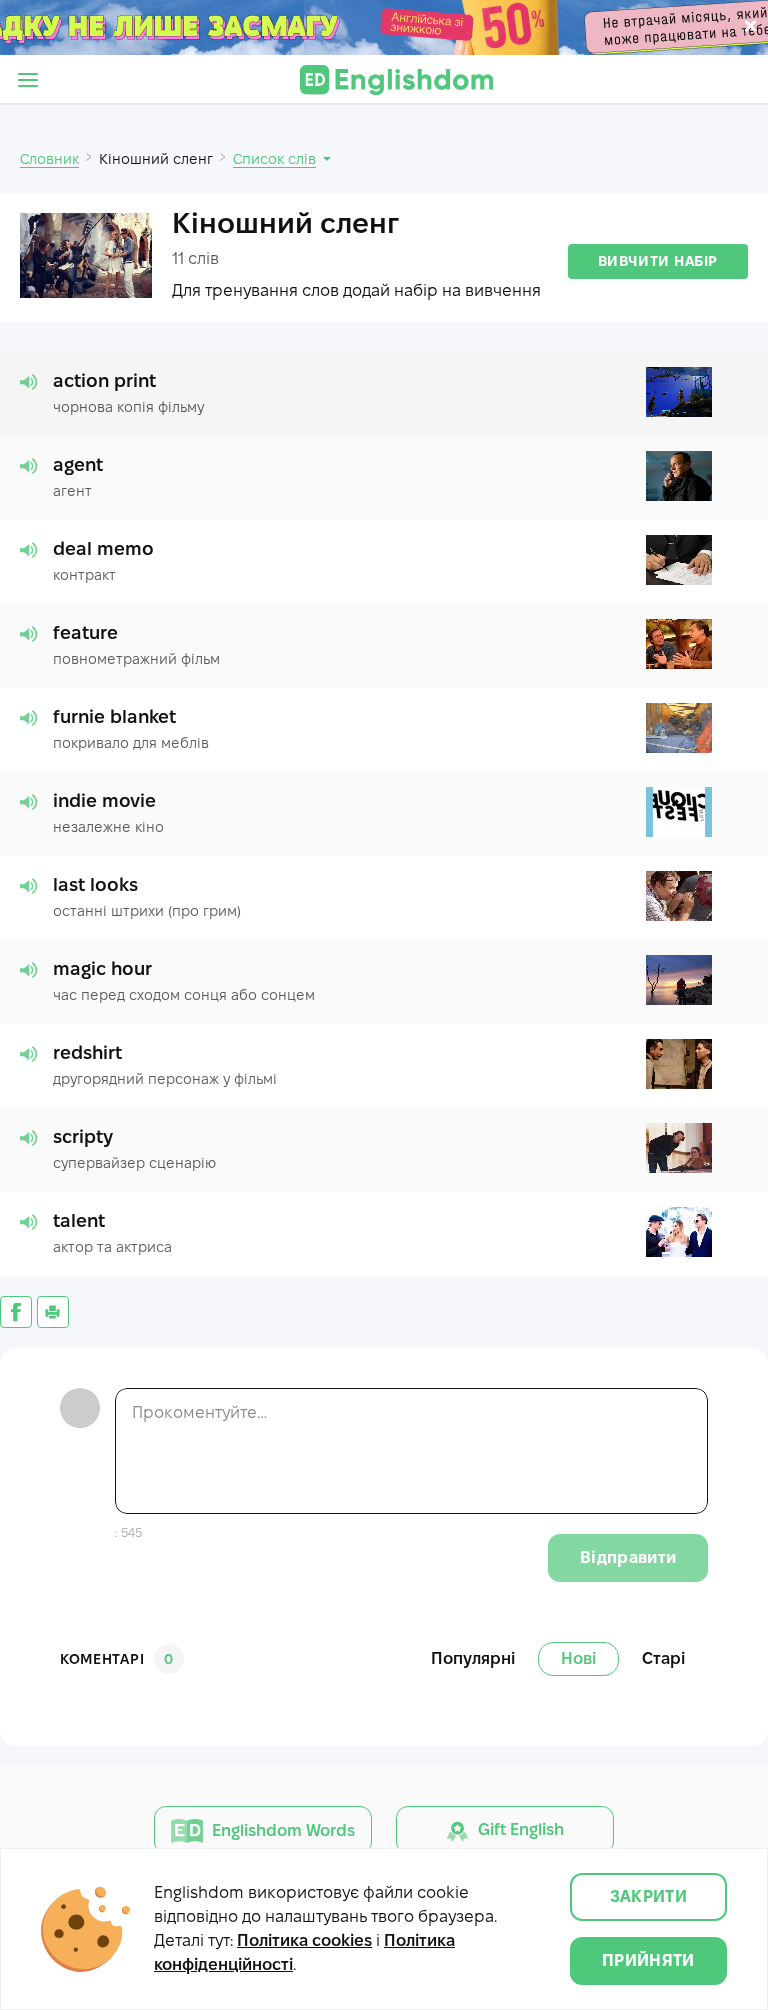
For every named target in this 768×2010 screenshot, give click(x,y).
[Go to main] (396, 80)
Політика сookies (304, 1940)
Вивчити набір (658, 261)
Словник (49, 159)
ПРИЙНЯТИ (648, 1960)
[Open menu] (28, 80)
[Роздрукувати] (53, 1312)
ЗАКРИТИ (648, 1896)
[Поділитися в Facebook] (16, 1312)
